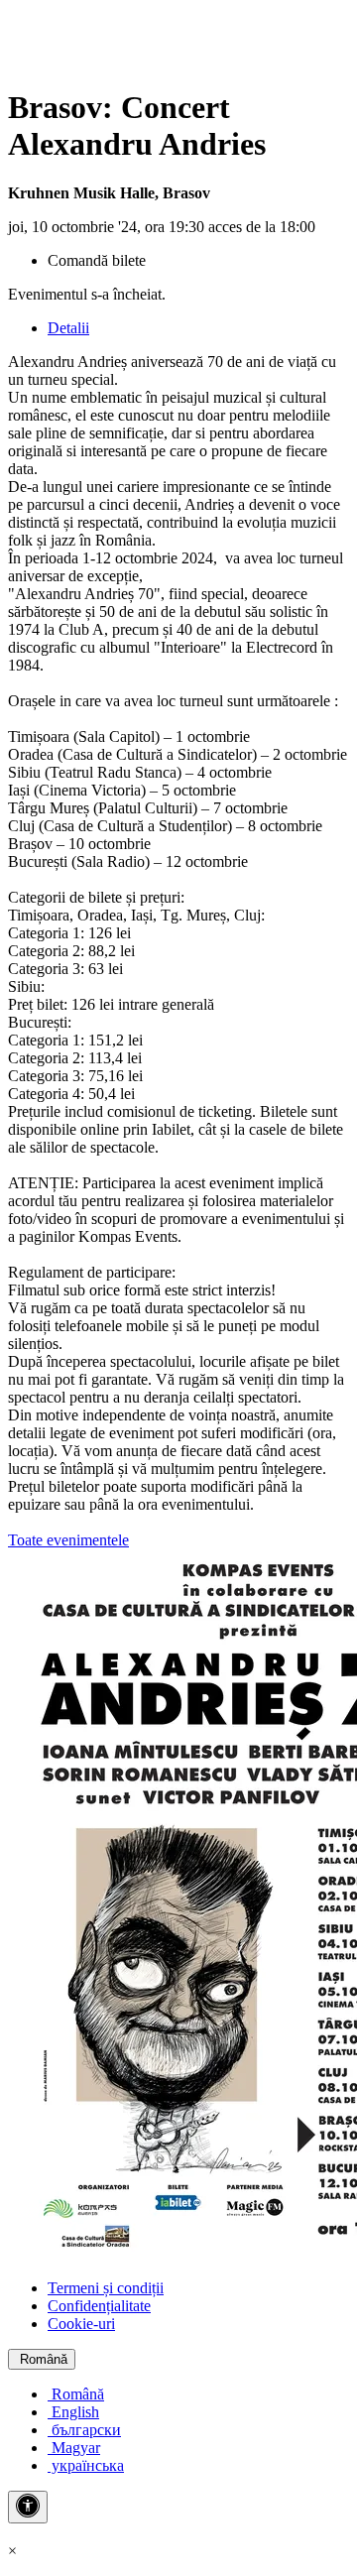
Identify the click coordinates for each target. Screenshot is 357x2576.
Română (42, 2359)
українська (86, 2465)
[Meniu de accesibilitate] (28, 2507)
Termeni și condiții (106, 2288)
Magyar (74, 2448)
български (84, 2430)
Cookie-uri (81, 2324)
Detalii (68, 328)
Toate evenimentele (68, 1540)
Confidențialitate (99, 2306)
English (73, 2412)
